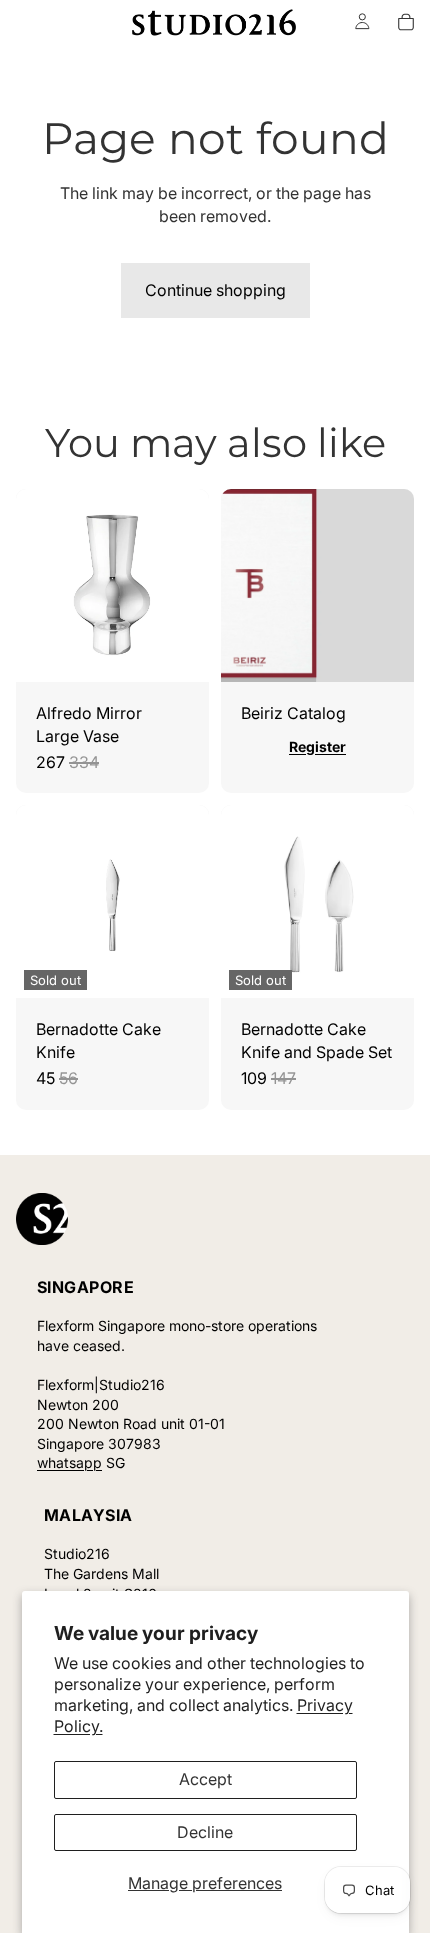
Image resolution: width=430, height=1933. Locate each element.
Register (317, 746)
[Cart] (406, 22)
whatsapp (69, 1462)
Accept (205, 1779)
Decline (205, 1832)
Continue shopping (215, 290)
